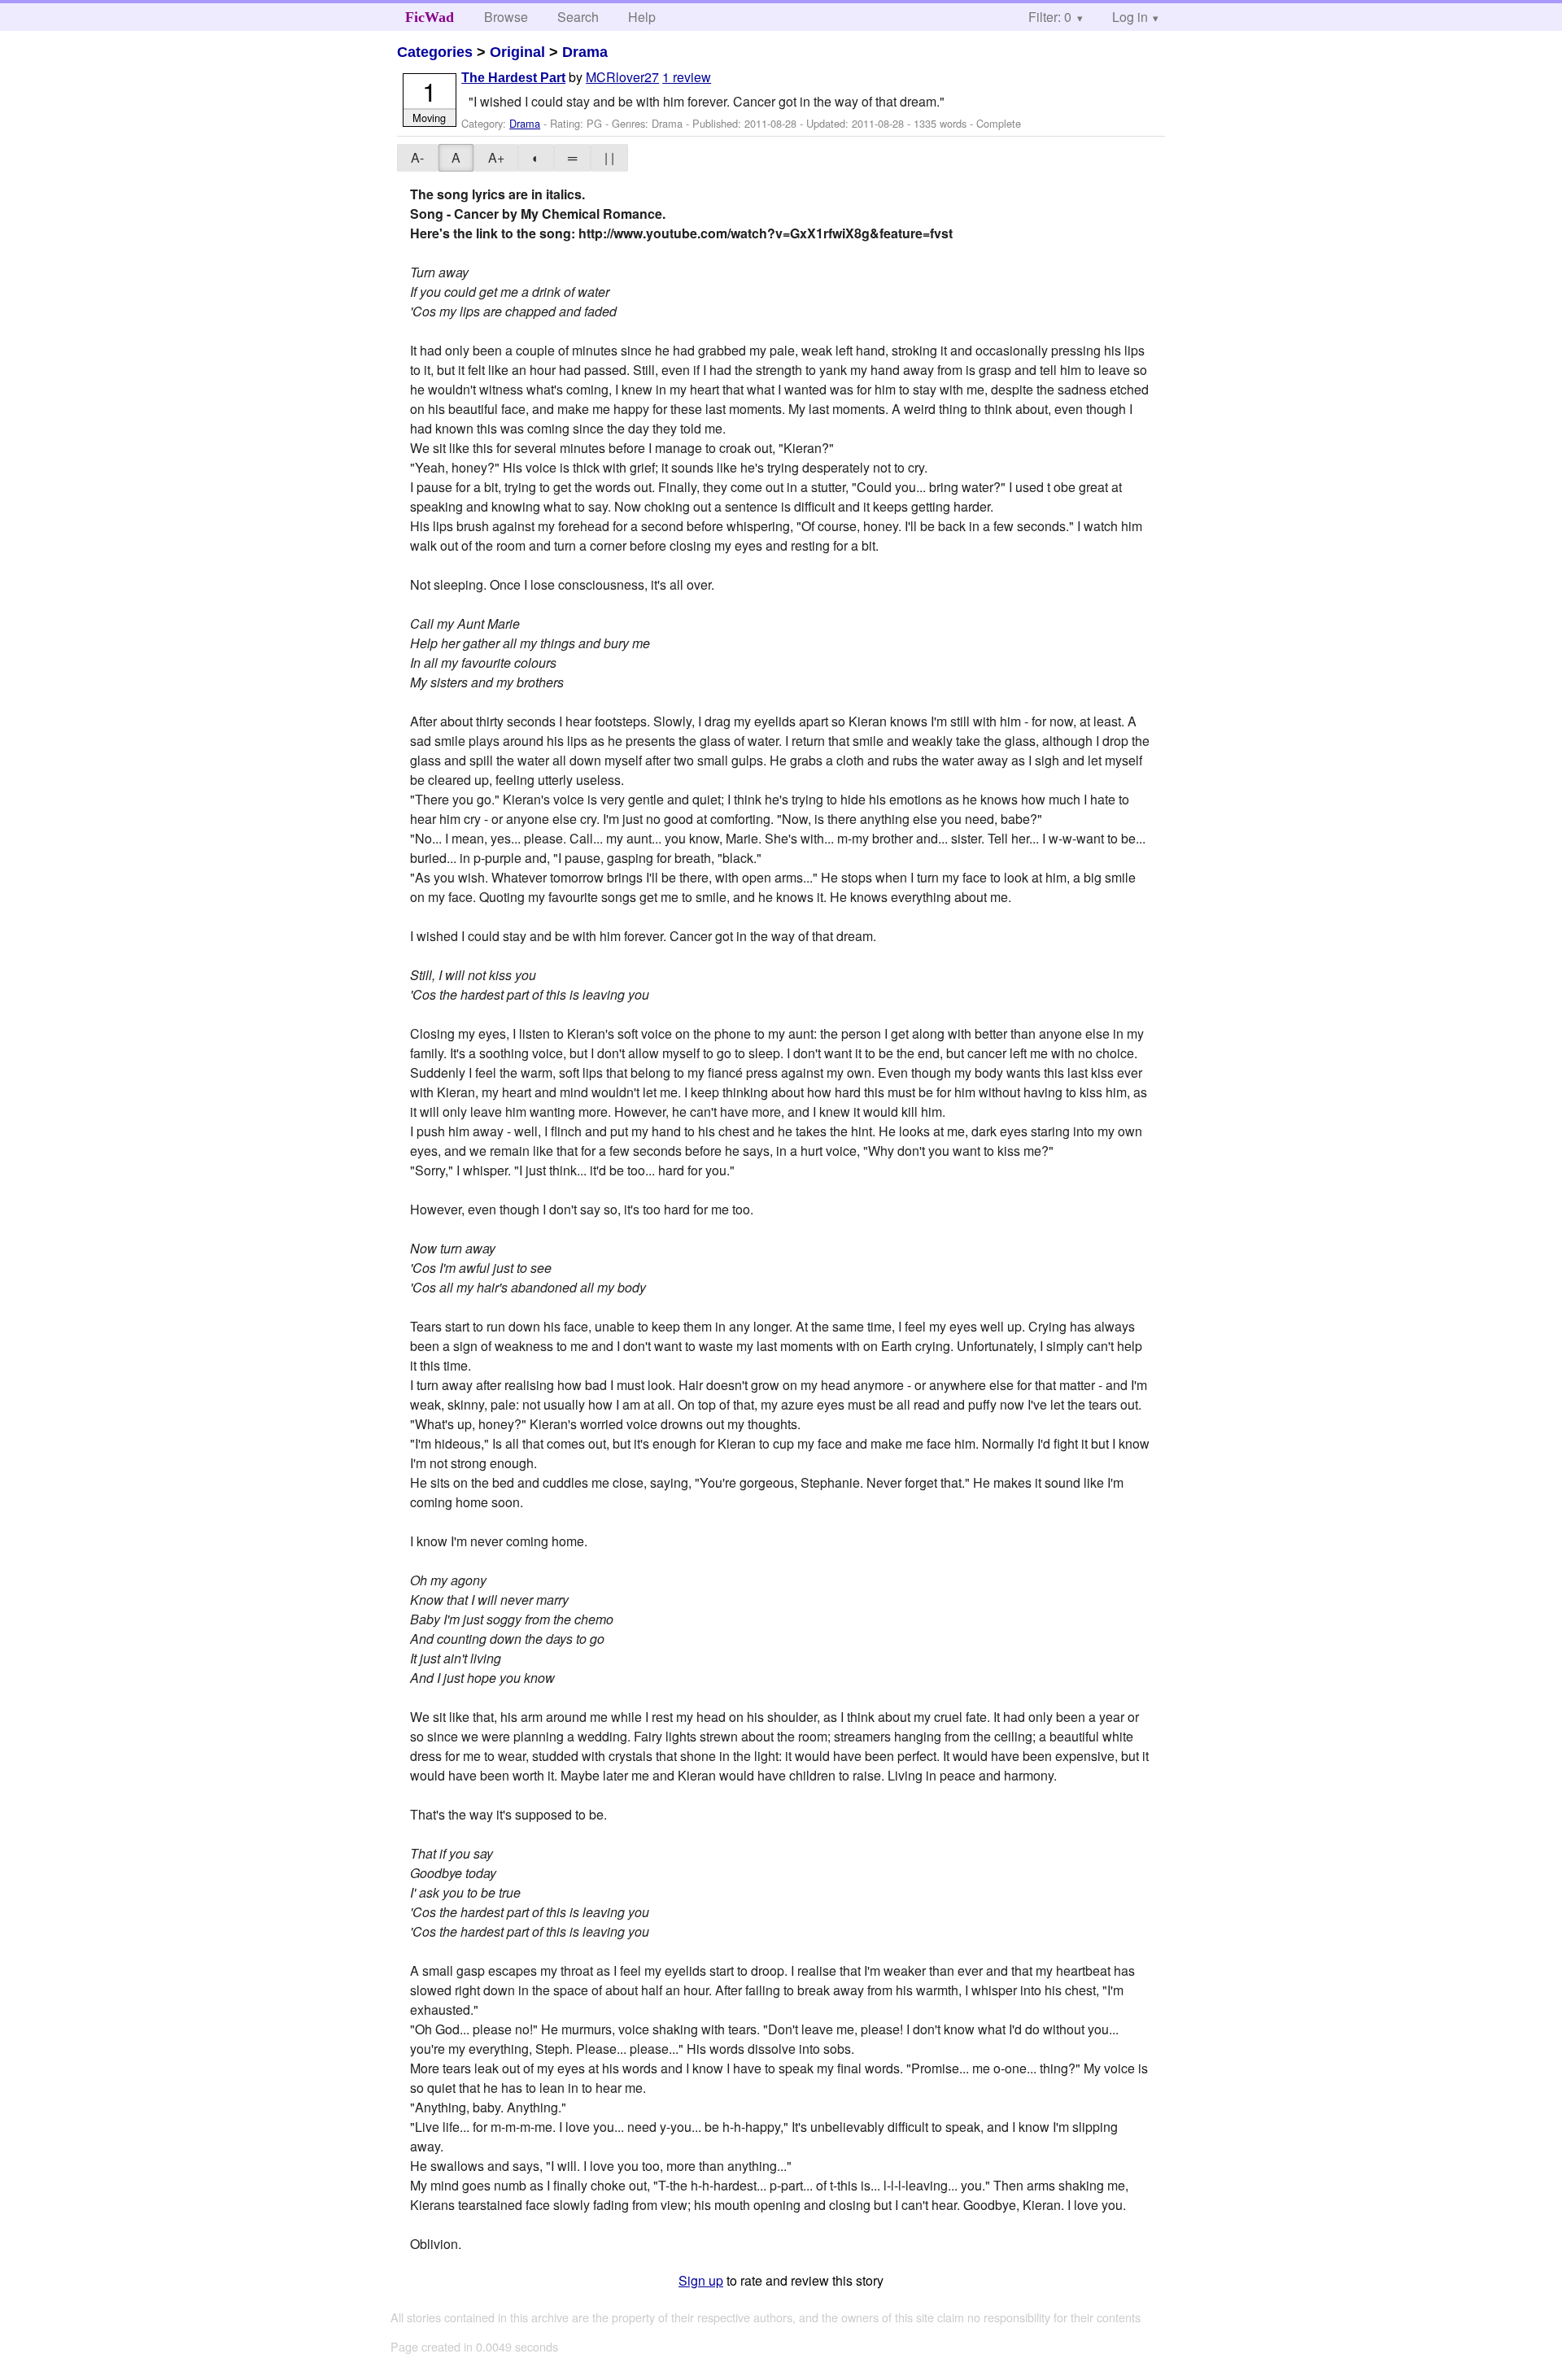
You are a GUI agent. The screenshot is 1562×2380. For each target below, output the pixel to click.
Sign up (701, 2280)
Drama (585, 52)
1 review (687, 77)
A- (417, 157)
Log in (1130, 17)
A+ (496, 157)
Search (578, 17)
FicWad (430, 17)
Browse (506, 17)
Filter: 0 (1050, 17)
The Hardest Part (513, 78)
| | (609, 157)
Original (517, 52)
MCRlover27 (622, 77)
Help (642, 17)
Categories (435, 52)
